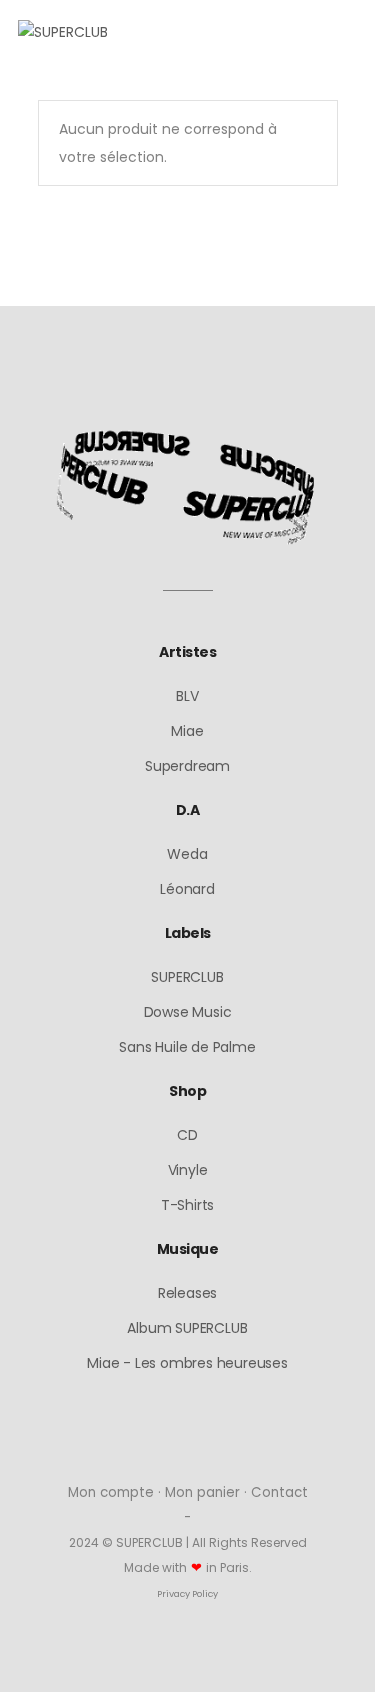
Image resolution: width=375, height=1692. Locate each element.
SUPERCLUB (187, 977)
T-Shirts (187, 1205)
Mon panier (202, 1492)
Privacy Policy (187, 1593)
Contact (279, 1492)
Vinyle (188, 1170)
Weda (187, 854)
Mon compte (111, 1492)
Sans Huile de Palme (187, 1047)
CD (187, 1135)
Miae (187, 731)
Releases (187, 1293)
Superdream (187, 766)
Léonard (187, 889)
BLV (187, 696)
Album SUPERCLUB (187, 1328)
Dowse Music (188, 1012)
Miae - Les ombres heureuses (187, 1363)
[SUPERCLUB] (63, 32)
